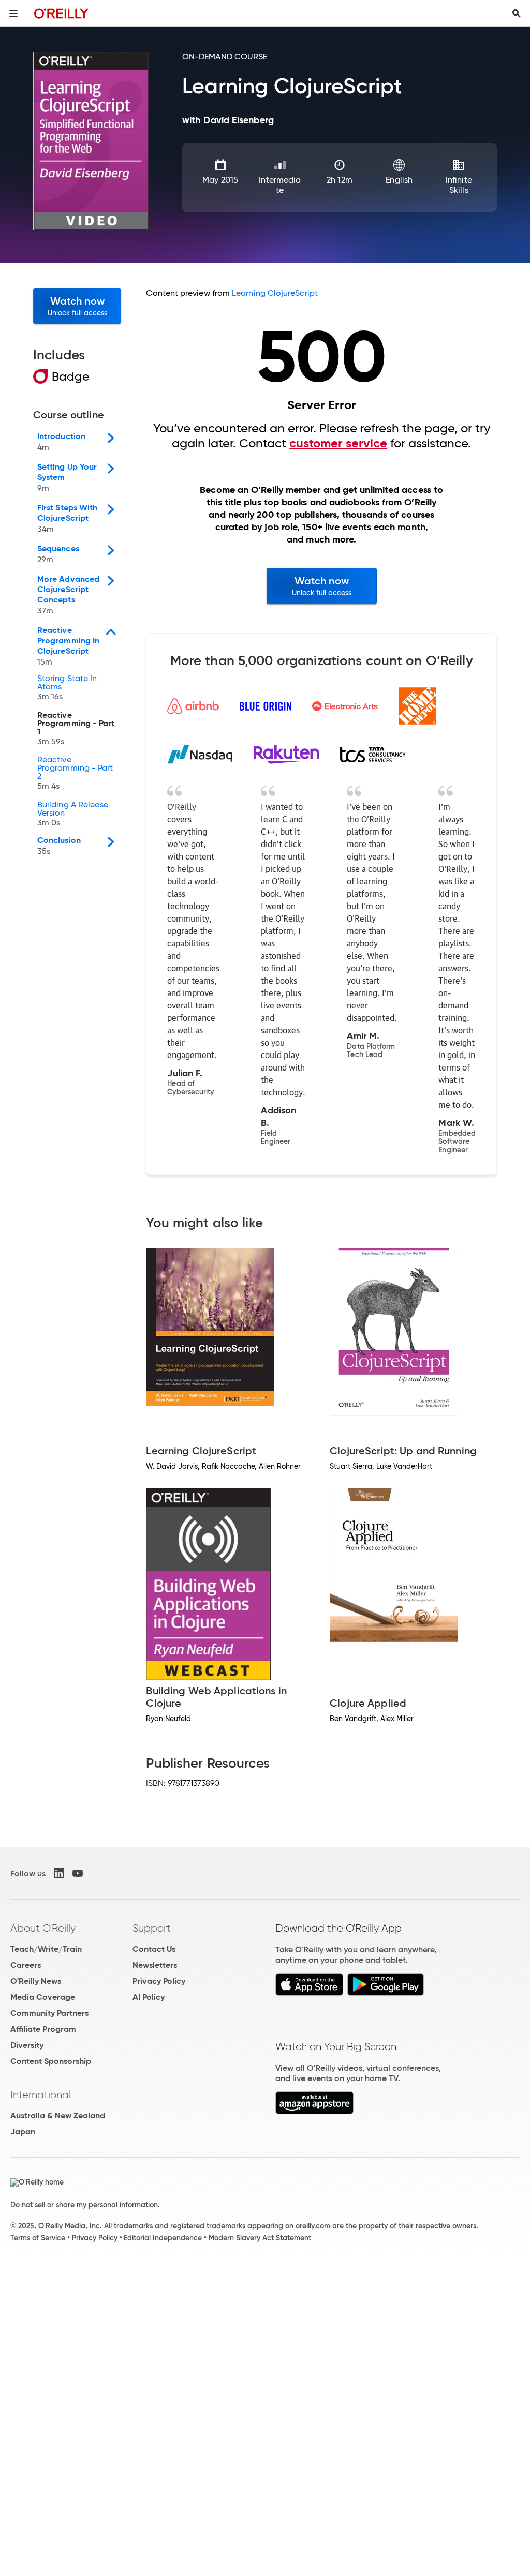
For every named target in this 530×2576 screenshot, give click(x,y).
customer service (338, 443)
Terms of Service (38, 2238)
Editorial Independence (163, 2238)
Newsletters (155, 1965)
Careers (26, 1965)
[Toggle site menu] (13, 13)
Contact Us (154, 1949)
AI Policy (149, 1997)
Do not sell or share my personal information (84, 2205)
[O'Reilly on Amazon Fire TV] (314, 2111)
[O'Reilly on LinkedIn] (59, 1873)
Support (152, 1928)
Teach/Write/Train (46, 1949)
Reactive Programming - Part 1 (76, 729)
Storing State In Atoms (67, 688)
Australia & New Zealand (58, 2115)
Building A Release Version (73, 814)
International (41, 2095)
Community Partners (49, 2013)
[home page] (61, 13)
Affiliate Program (43, 2029)
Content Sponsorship (51, 2061)
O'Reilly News (36, 1981)
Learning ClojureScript (275, 293)
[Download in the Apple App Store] (309, 1993)
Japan (23, 2131)
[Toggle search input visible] (517, 13)
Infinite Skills (459, 185)
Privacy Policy (159, 1981)
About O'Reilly (43, 1928)
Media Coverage (43, 1997)
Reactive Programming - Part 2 (75, 773)
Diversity (27, 2045)
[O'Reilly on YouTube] (78, 1873)
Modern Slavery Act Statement (260, 2238)
